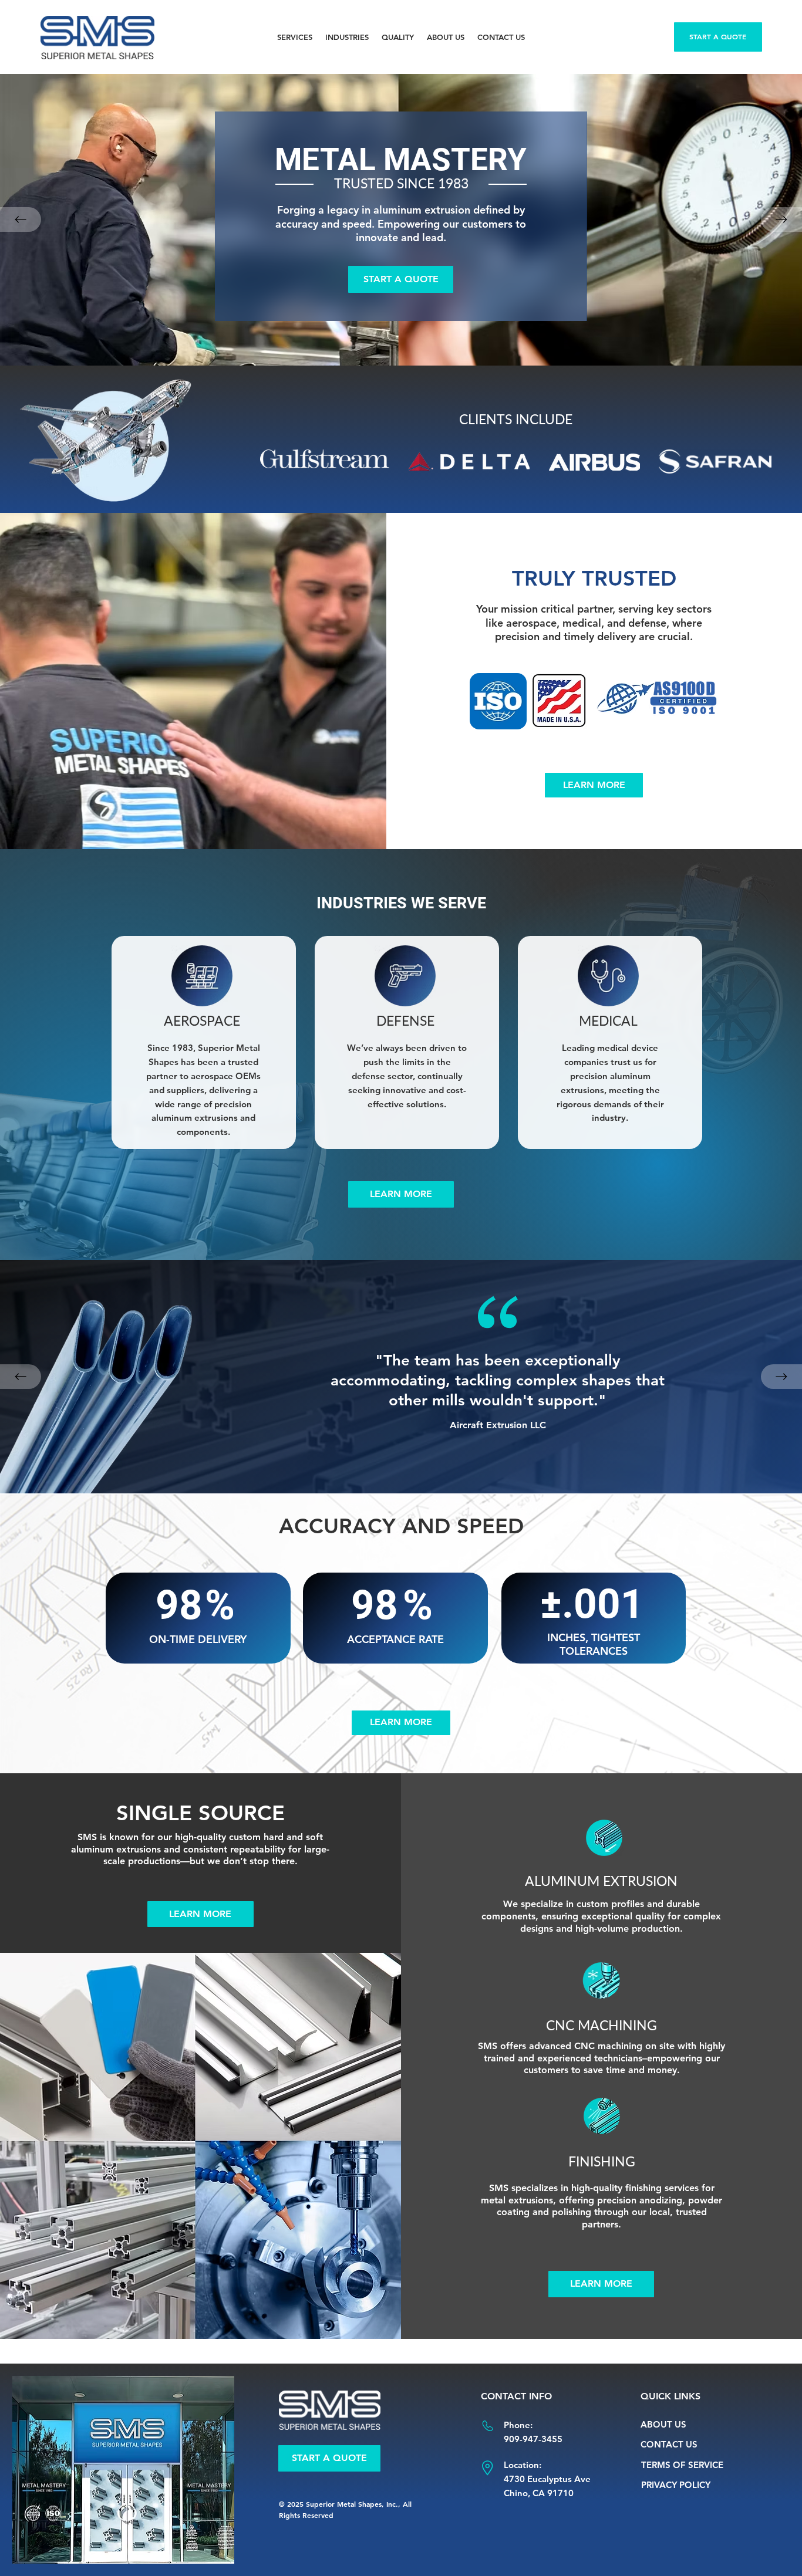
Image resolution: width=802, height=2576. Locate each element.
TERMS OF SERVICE (682, 2465)
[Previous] (21, 219)
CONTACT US (669, 2444)
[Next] (781, 219)
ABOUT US (663, 2424)
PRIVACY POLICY (676, 2485)
